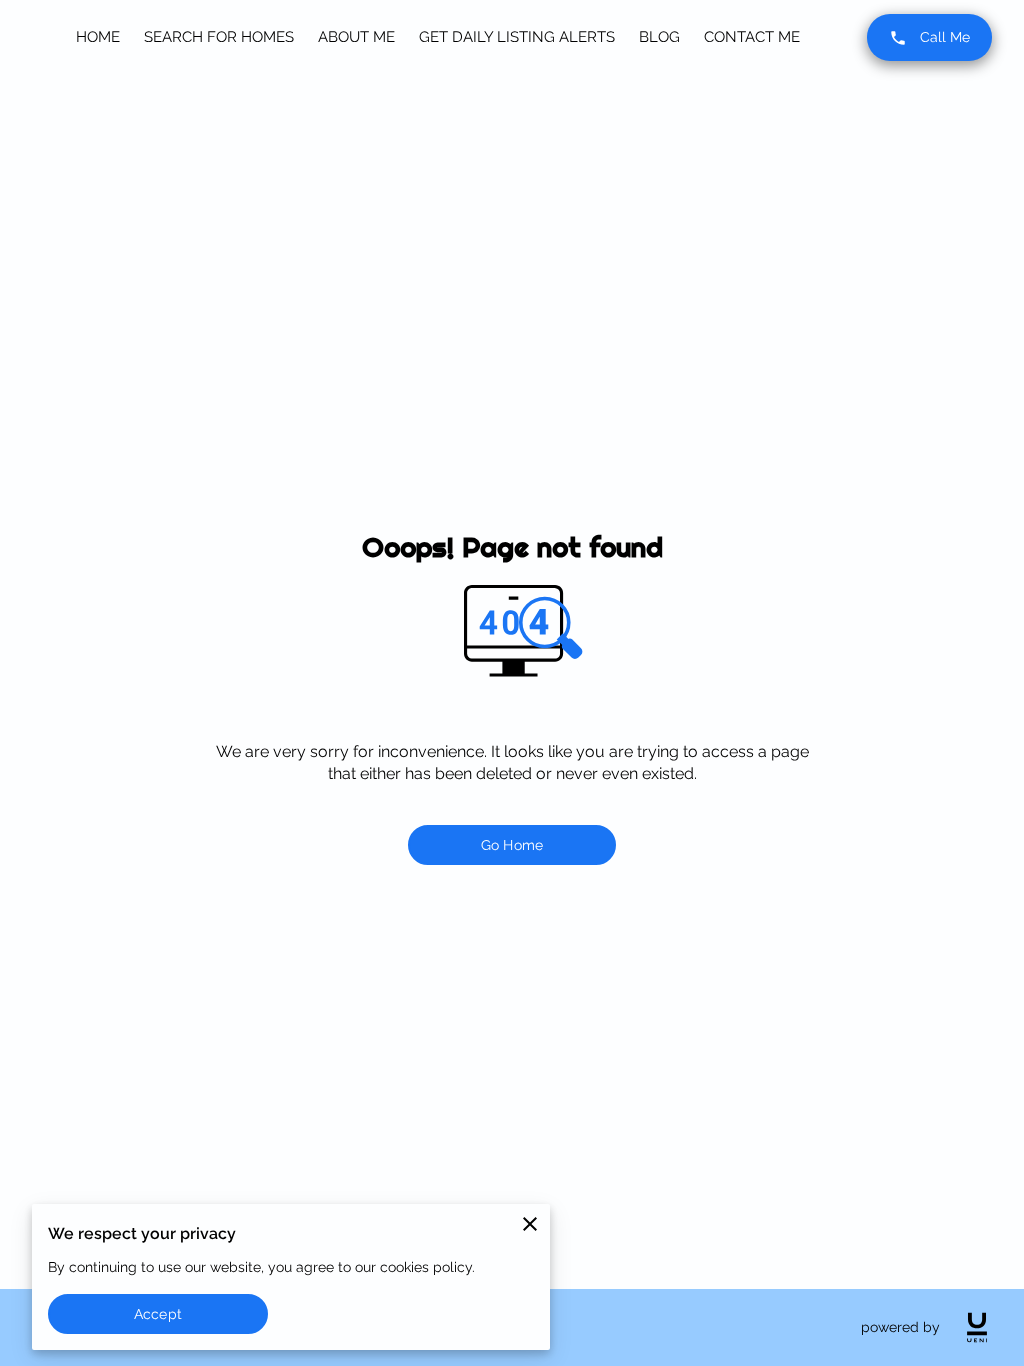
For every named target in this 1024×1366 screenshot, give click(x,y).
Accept (158, 1314)
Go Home (512, 845)
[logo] (977, 1327)
